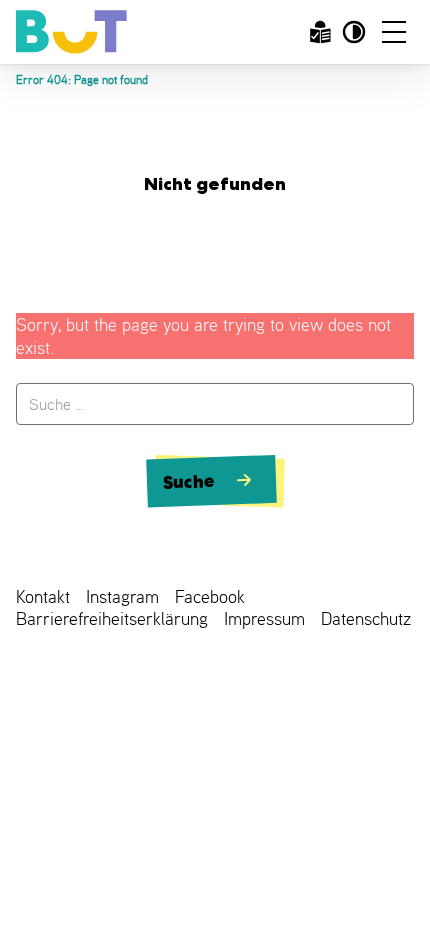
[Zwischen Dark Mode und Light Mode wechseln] (354, 32)
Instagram (122, 596)
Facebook (210, 596)
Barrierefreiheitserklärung (112, 618)
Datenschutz (366, 618)
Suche (189, 481)
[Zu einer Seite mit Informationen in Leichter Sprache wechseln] (320, 32)
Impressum (264, 618)
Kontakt (43, 596)
